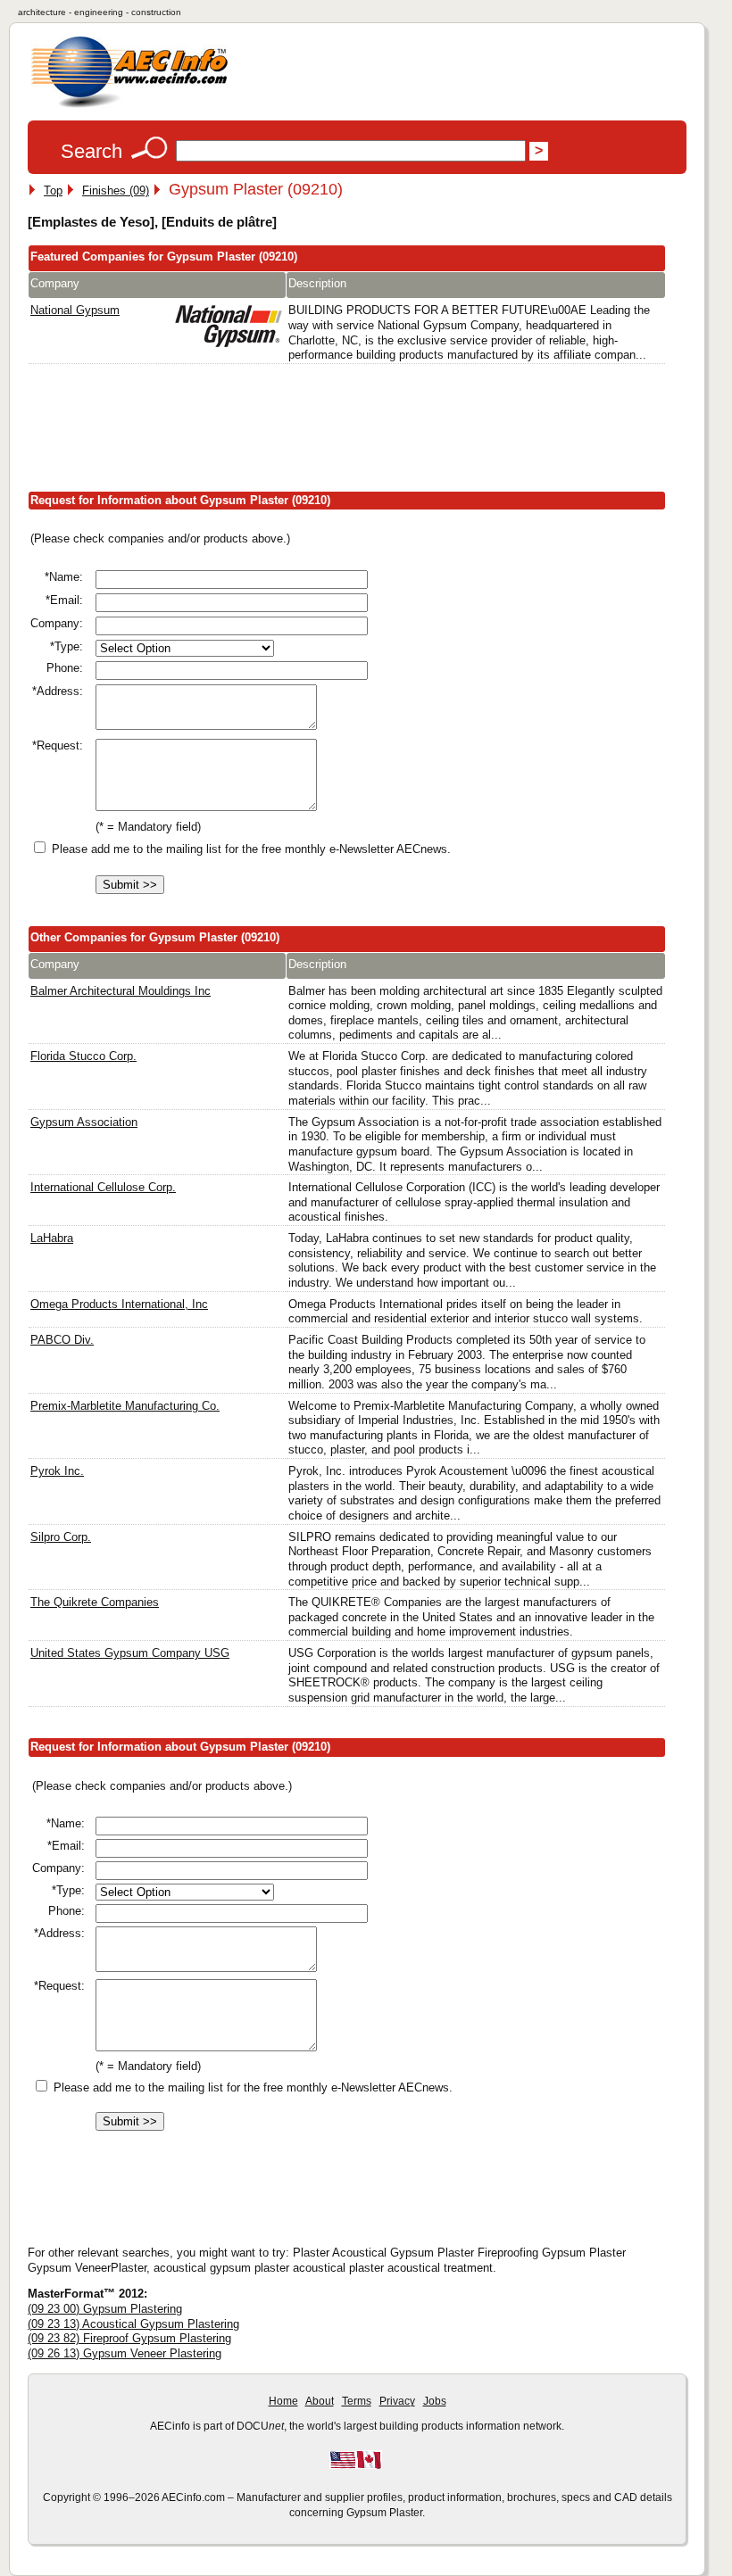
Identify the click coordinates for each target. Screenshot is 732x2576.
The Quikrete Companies (95, 1602)
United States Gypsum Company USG (130, 1653)
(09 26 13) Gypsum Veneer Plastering (125, 2353)
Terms (357, 2401)
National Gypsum (75, 310)
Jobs (435, 2401)
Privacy (397, 2401)
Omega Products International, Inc (119, 1304)
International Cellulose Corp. (103, 1187)
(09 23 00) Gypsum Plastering (105, 2309)
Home (283, 2401)
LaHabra (52, 1238)
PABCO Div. (62, 1340)
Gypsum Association (84, 1122)
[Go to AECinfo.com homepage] (129, 106)
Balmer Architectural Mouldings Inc (121, 991)
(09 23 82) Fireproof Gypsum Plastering (129, 2338)
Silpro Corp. (61, 1537)
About (320, 2401)
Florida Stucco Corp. (83, 1056)
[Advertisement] (353, 431)
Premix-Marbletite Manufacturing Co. (125, 1406)
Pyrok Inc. (57, 1471)
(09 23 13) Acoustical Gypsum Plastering (133, 2324)
